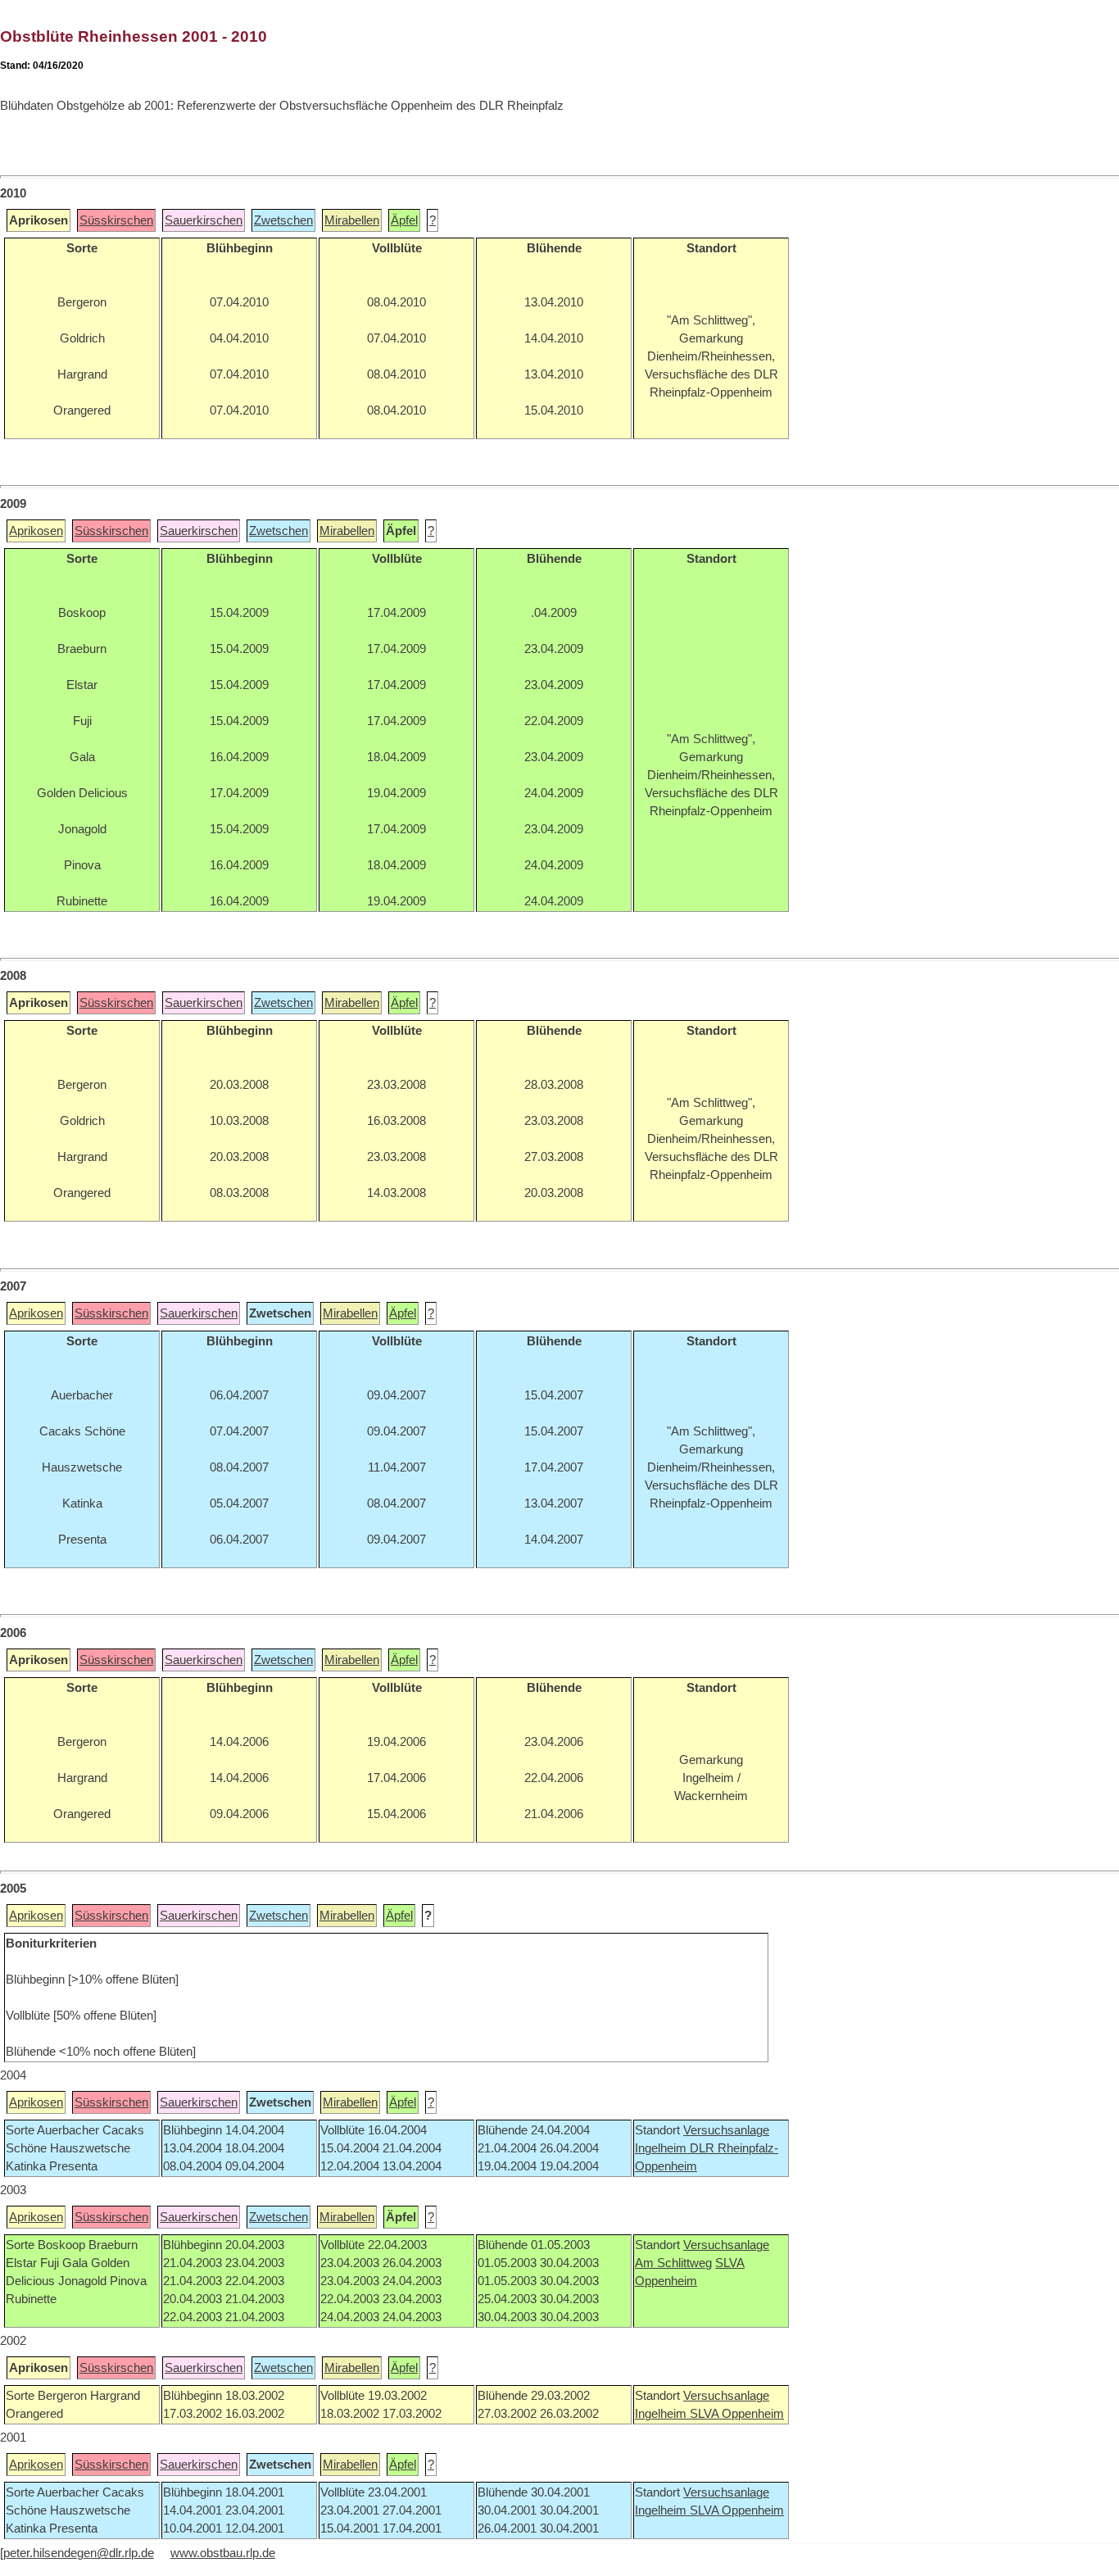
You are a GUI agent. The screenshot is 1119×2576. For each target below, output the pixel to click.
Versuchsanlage (726, 2130)
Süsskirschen (116, 220)
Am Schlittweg (673, 2263)
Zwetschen (283, 220)
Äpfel (404, 220)
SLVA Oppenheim (737, 2414)
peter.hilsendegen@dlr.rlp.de (79, 2553)
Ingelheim (662, 2148)
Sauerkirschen (204, 220)
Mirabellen (352, 220)
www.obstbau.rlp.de (223, 2553)
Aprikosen (36, 531)
